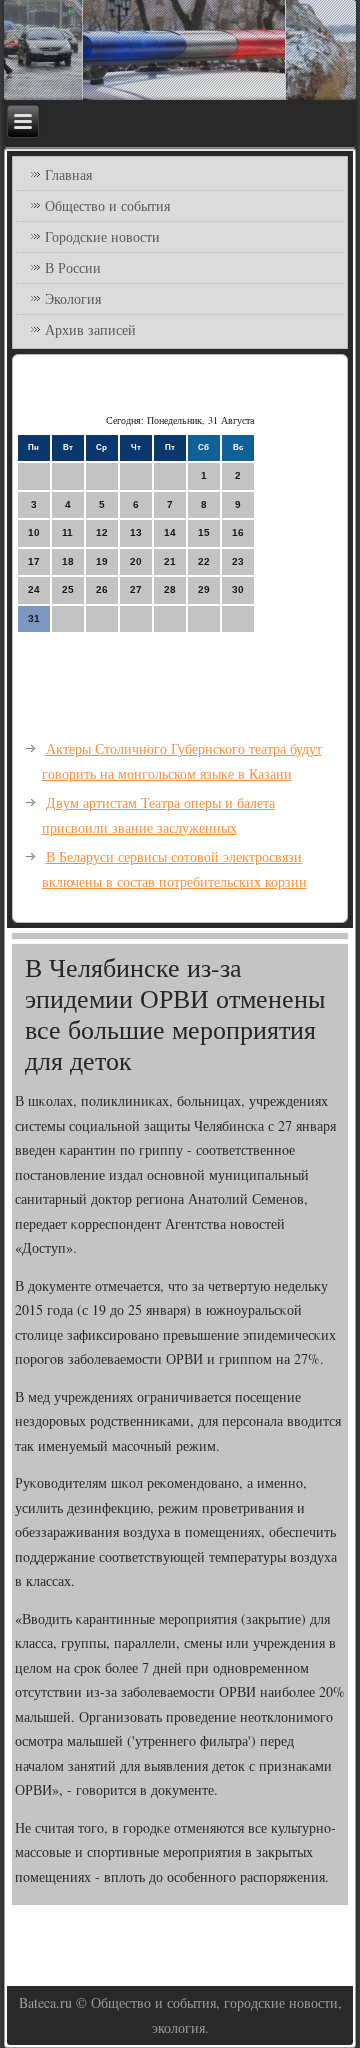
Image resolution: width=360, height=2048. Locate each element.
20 (136, 561)
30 (238, 589)
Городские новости (102, 236)
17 (34, 561)
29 (204, 589)
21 (170, 561)
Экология (73, 298)
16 (238, 532)
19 (102, 561)
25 (68, 589)
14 (170, 532)
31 (34, 618)
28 (170, 589)
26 (102, 589)
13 (136, 532)
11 (67, 532)
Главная (68, 174)
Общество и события (107, 205)
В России (73, 267)
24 (34, 589)
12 (102, 532)
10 (34, 532)
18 (68, 561)
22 (204, 561)
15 (204, 532)
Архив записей (90, 329)
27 (136, 589)
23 (238, 561)
